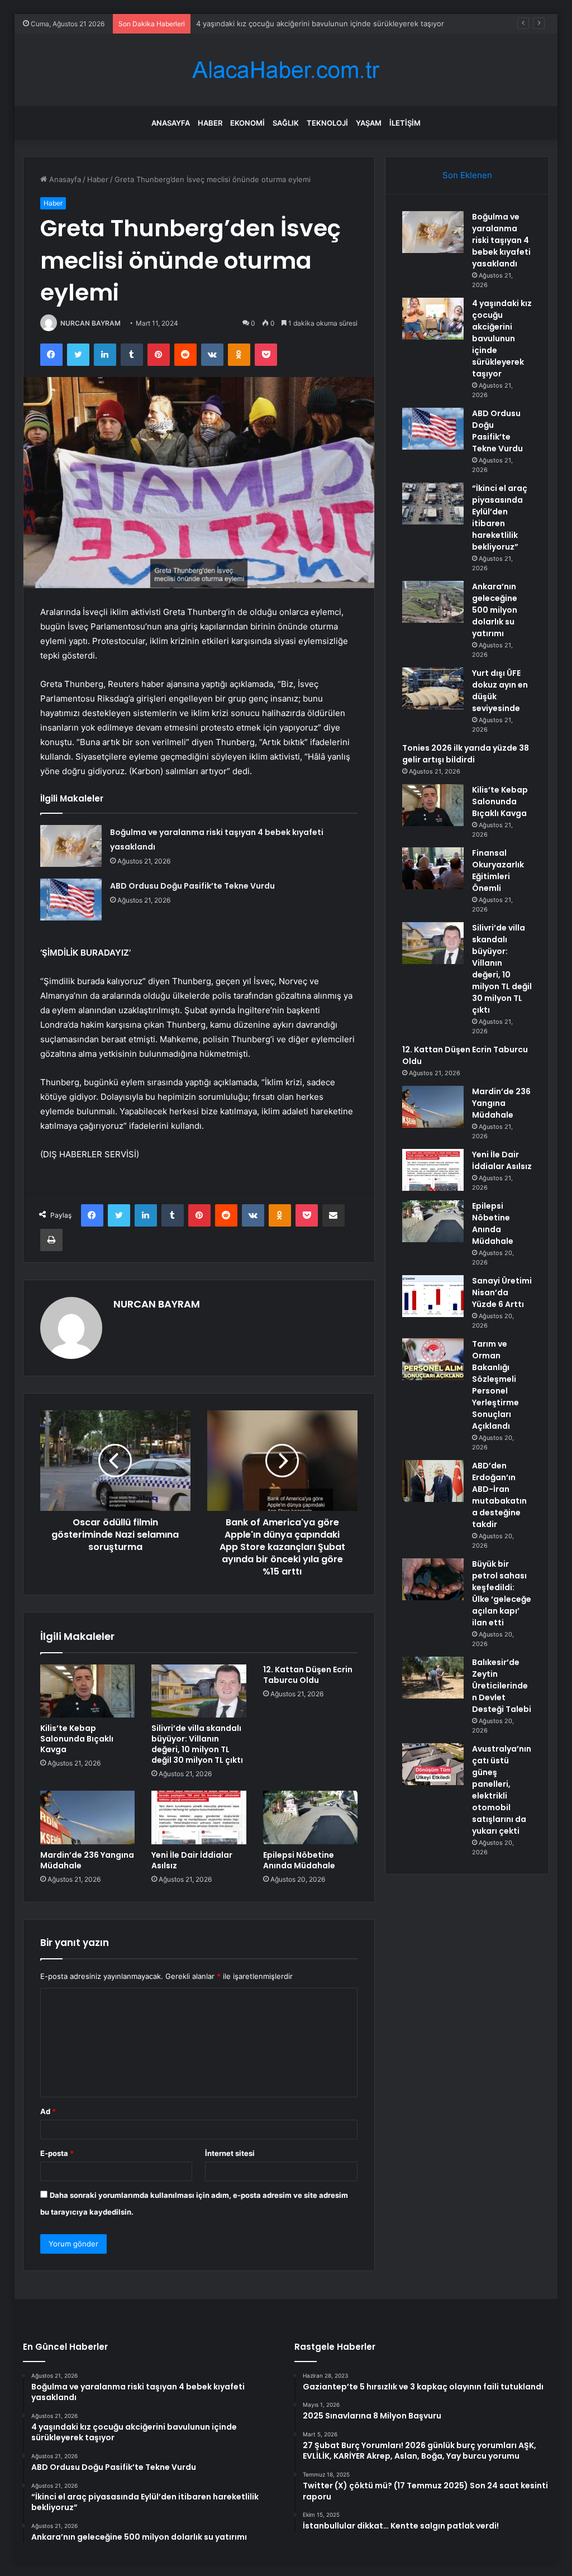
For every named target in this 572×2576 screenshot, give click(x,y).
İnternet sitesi (230, 2153)
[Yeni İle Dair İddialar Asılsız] (199, 1817)
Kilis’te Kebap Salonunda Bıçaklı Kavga (77, 1739)
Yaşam (369, 123)
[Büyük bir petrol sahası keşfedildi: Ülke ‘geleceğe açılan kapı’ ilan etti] (433, 1579)
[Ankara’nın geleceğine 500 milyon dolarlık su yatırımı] (433, 602)
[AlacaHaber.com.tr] (286, 70)
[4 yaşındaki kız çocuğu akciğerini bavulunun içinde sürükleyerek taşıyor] (433, 319)
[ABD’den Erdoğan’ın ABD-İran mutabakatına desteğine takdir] (433, 1481)
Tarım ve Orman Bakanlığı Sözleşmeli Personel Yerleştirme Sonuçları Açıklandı (495, 1385)
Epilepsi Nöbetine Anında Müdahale (299, 1860)
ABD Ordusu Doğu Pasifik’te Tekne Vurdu (268, 23)
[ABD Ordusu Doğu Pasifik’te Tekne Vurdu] (71, 900)
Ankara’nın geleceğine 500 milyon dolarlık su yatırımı (495, 610)
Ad (48, 2111)
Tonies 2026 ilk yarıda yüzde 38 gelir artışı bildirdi (466, 754)
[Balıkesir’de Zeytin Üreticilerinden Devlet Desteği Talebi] (433, 1678)
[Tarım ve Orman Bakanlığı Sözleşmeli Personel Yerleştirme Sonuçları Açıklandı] (433, 1359)
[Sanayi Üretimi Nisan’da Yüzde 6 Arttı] (433, 1296)
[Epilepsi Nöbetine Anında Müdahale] (311, 1817)
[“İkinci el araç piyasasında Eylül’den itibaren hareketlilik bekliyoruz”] (433, 504)
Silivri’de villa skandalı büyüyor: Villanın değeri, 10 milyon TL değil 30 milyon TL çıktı (197, 1744)
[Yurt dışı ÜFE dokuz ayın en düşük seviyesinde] (433, 688)
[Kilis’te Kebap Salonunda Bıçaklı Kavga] (88, 1691)
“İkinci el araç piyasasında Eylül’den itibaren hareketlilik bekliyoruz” (500, 517)
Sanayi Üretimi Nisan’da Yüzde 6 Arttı (502, 1292)
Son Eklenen (467, 175)
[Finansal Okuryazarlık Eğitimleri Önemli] (433, 868)
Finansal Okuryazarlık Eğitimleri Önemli (498, 870)
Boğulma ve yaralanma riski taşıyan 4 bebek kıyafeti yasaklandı (501, 240)
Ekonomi (247, 123)
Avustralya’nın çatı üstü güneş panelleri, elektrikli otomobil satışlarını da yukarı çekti (502, 1790)
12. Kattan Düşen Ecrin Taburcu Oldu (308, 1675)
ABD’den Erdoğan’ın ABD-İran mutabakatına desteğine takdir (499, 1495)
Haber (210, 123)
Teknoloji (327, 123)
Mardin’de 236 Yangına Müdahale (87, 1860)
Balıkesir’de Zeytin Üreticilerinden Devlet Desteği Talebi (502, 1686)
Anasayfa (171, 123)
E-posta (57, 2153)
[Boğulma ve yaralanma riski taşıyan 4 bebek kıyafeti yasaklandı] (71, 846)
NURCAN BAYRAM (90, 323)
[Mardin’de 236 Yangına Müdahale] (88, 1817)
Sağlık (286, 123)
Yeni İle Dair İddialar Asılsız (192, 1860)
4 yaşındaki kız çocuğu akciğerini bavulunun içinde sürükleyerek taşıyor (502, 338)
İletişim (405, 123)
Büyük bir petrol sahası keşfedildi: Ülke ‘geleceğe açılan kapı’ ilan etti (502, 1593)
